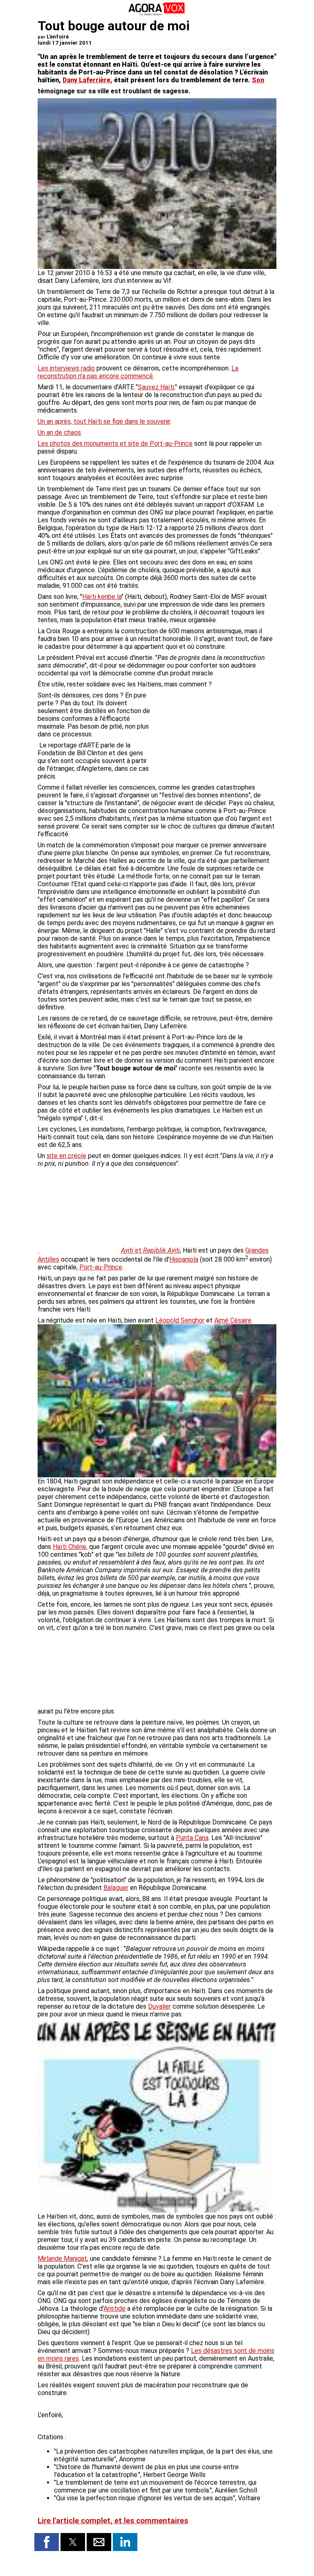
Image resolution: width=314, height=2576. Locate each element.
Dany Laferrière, (87, 80)
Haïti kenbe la (102, 597)
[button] (47, 2542)
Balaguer (116, 1888)
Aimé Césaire (233, 1320)
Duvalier (159, 2006)
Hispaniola (184, 1259)
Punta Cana (192, 1838)
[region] (215, 734)
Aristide (114, 2308)
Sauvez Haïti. (156, 387)
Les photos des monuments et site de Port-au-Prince (115, 444)
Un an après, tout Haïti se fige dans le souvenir (104, 421)
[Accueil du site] (157, 14)
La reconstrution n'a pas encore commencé (138, 372)
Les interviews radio (66, 368)
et (150, 1250)
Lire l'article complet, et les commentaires (113, 2521)
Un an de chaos (59, 432)
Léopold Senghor (180, 1320)
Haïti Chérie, (70, 1547)
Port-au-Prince (101, 1267)
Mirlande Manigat (62, 2259)
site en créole (66, 1156)
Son (258, 80)
